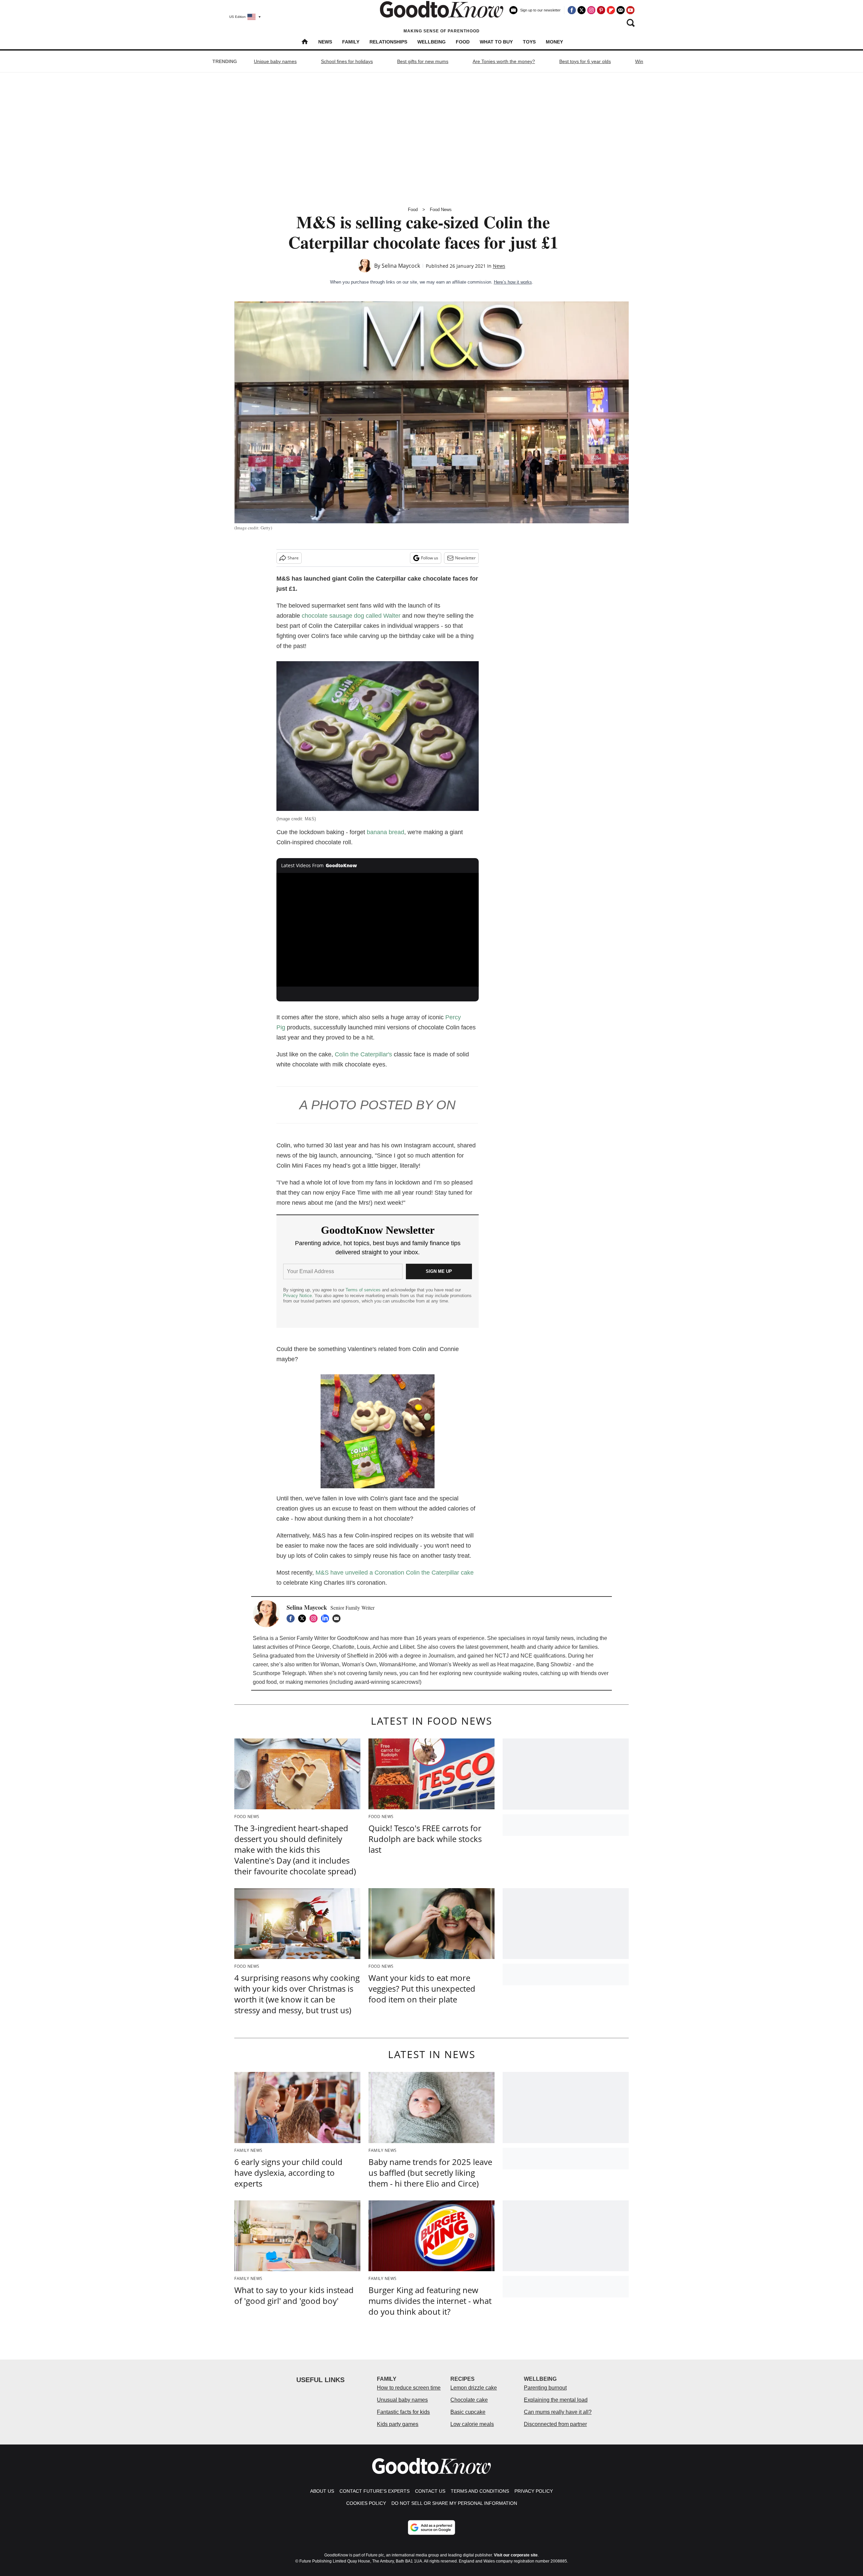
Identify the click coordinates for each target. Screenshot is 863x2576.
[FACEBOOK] (292, 1618)
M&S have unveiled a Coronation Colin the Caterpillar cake (395, 1573)
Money (554, 42)
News (325, 42)
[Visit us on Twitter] (582, 10)
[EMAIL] (338, 1618)
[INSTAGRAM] (315, 1618)
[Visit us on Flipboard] (611, 10)
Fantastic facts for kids (403, 2412)
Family (351, 42)
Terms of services (364, 1290)
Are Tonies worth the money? (504, 61)
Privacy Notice (297, 1296)
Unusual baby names (402, 2400)
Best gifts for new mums (423, 61)
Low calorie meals (472, 2424)
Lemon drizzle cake (474, 2388)
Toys (529, 42)
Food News (441, 210)
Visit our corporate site (516, 2555)
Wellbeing (431, 42)
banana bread (385, 832)
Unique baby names (275, 61)
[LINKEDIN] (327, 1618)
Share (293, 558)
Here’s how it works (513, 282)
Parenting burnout (545, 2388)
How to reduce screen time (409, 2388)
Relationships (388, 42)
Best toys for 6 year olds (585, 61)
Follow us (430, 558)
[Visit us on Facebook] (572, 10)
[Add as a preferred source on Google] (431, 2527)
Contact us (430, 2491)
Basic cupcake (468, 2412)
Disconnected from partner (555, 2424)
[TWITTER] (304, 1618)
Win (639, 61)
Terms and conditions (480, 2491)
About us (322, 2491)
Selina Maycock (401, 266)
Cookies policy (366, 2503)
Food (463, 42)
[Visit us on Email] (621, 10)
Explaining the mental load (556, 2400)
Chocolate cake (469, 2400)
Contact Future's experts (375, 2491)
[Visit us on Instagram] (591, 10)
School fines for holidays (347, 61)
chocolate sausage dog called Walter (351, 616)
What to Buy (496, 42)
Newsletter (465, 558)
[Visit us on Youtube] (630, 10)
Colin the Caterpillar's (363, 1054)
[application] (378, 930)
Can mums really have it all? (558, 2412)
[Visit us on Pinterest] (601, 10)
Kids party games (398, 2424)
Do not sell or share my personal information (454, 2503)
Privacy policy (534, 2491)
